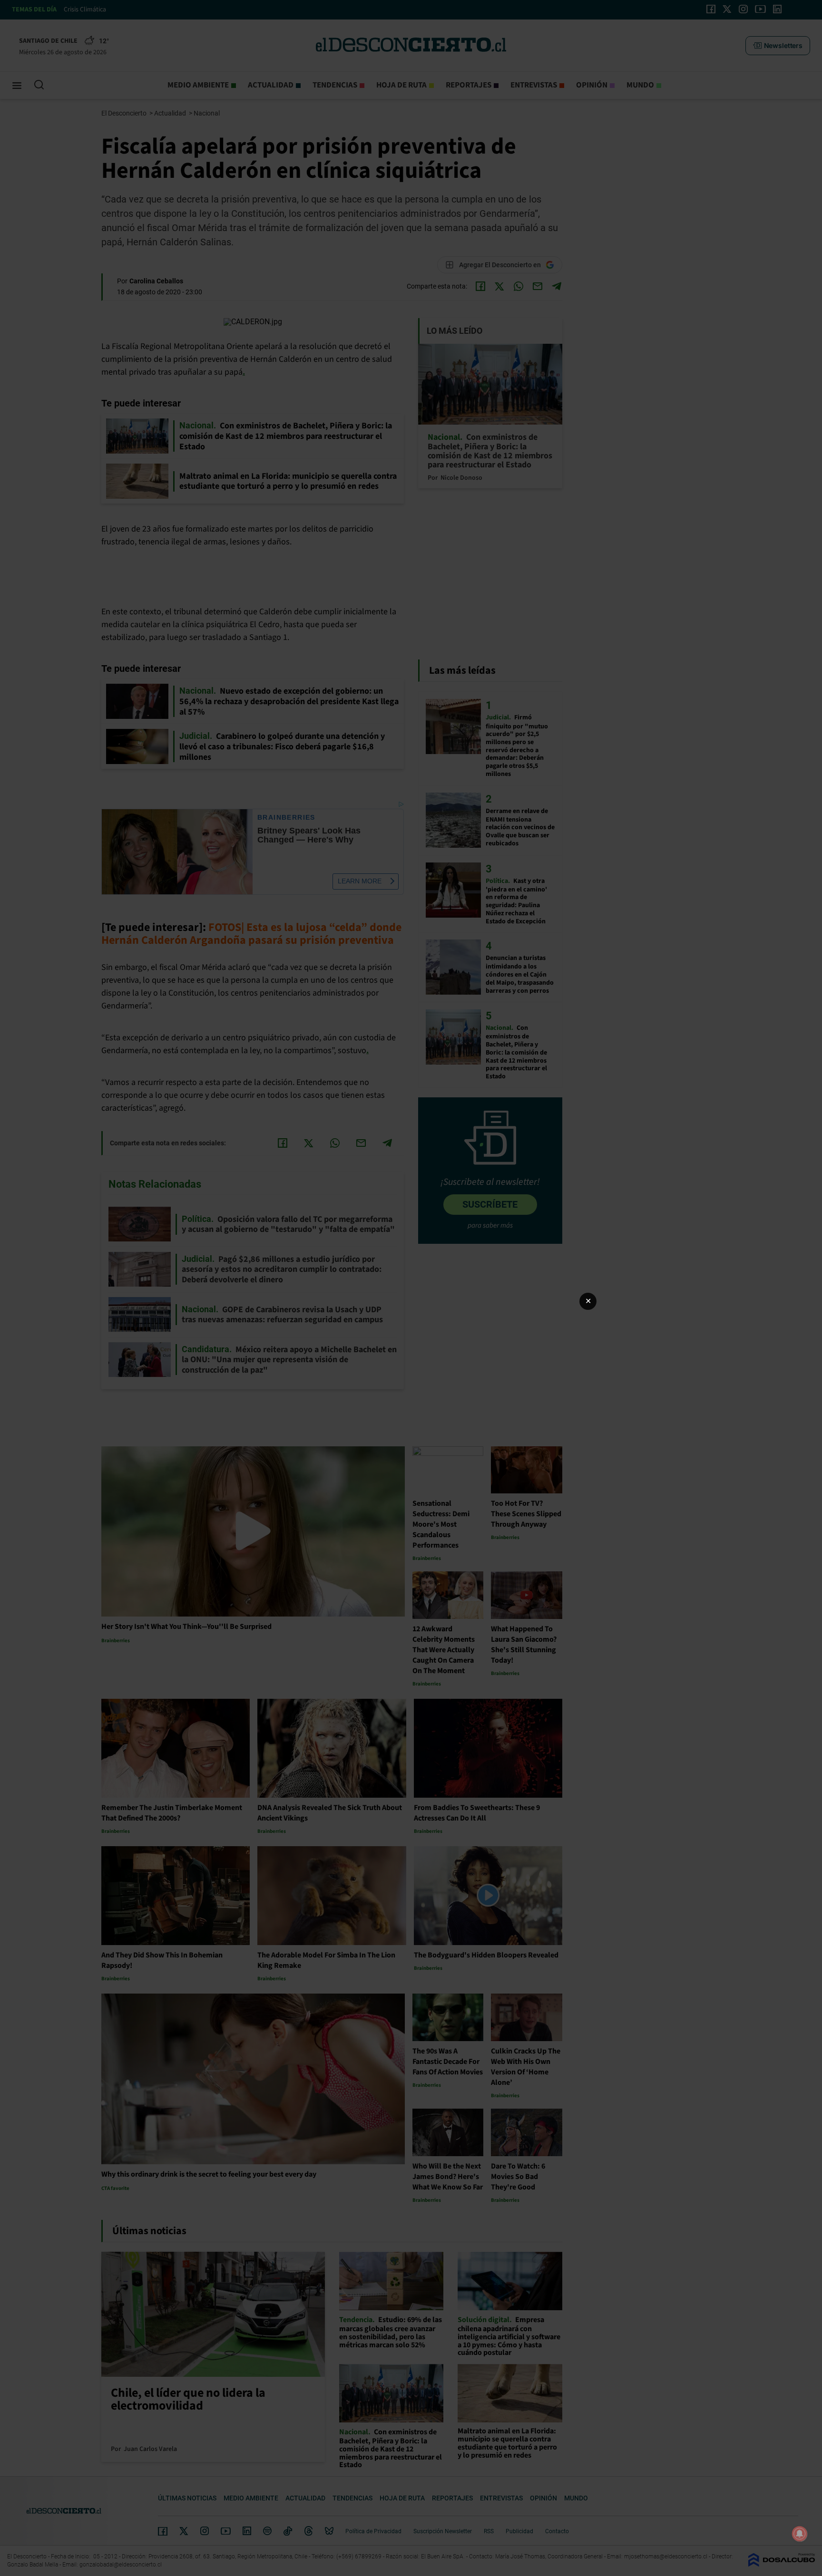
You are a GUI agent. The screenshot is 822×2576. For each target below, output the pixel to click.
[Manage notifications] (800, 2534)
